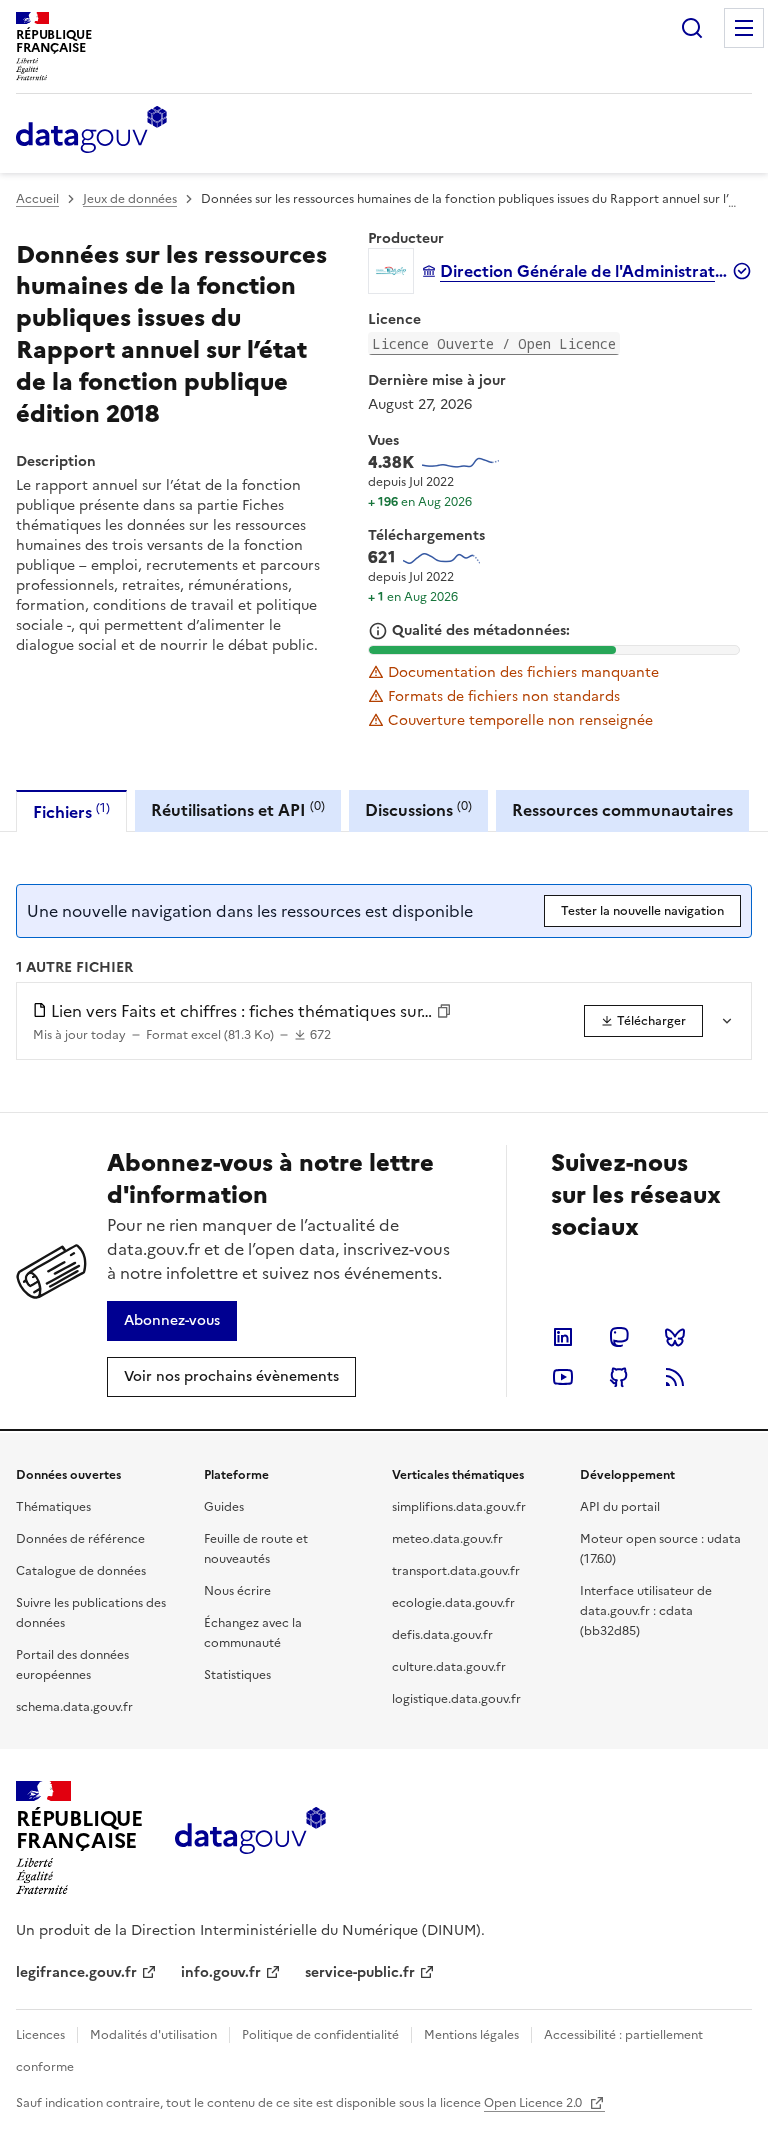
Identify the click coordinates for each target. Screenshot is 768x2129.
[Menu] (744, 28)
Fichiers (71, 811)
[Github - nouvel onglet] (619, 1377)
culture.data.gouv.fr (449, 1667)
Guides (224, 1507)
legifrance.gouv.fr (76, 1972)
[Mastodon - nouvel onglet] (619, 1337)
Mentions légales (471, 2035)
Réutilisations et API (238, 809)
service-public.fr (360, 1972)
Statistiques (237, 1675)
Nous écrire (237, 1591)
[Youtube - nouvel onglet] (563, 1377)
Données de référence (80, 1539)
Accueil (37, 199)
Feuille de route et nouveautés (256, 1549)
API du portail (620, 1507)
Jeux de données (130, 199)
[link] (643, 1021)
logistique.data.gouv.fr (456, 1699)
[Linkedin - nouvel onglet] (563, 1337)
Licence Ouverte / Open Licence (494, 343)
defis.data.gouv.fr (442, 1635)
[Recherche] (692, 28)
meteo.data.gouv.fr (447, 1539)
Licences (40, 2035)
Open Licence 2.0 (534, 2103)
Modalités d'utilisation (153, 2035)
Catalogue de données (81, 1571)
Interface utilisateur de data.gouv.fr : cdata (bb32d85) (646, 1611)
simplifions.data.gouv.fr (459, 1507)
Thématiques (53, 1507)
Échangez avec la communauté (253, 1633)
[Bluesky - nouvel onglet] (675, 1337)
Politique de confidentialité (320, 2035)
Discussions (418, 809)
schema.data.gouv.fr (74, 1707)
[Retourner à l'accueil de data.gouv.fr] (91, 131)
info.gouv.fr (221, 1972)
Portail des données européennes (72, 1665)
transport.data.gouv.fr (456, 1571)
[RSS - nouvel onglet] (675, 1377)
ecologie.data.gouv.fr (453, 1603)
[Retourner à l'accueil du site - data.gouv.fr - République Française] (250, 1838)
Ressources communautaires (622, 810)
